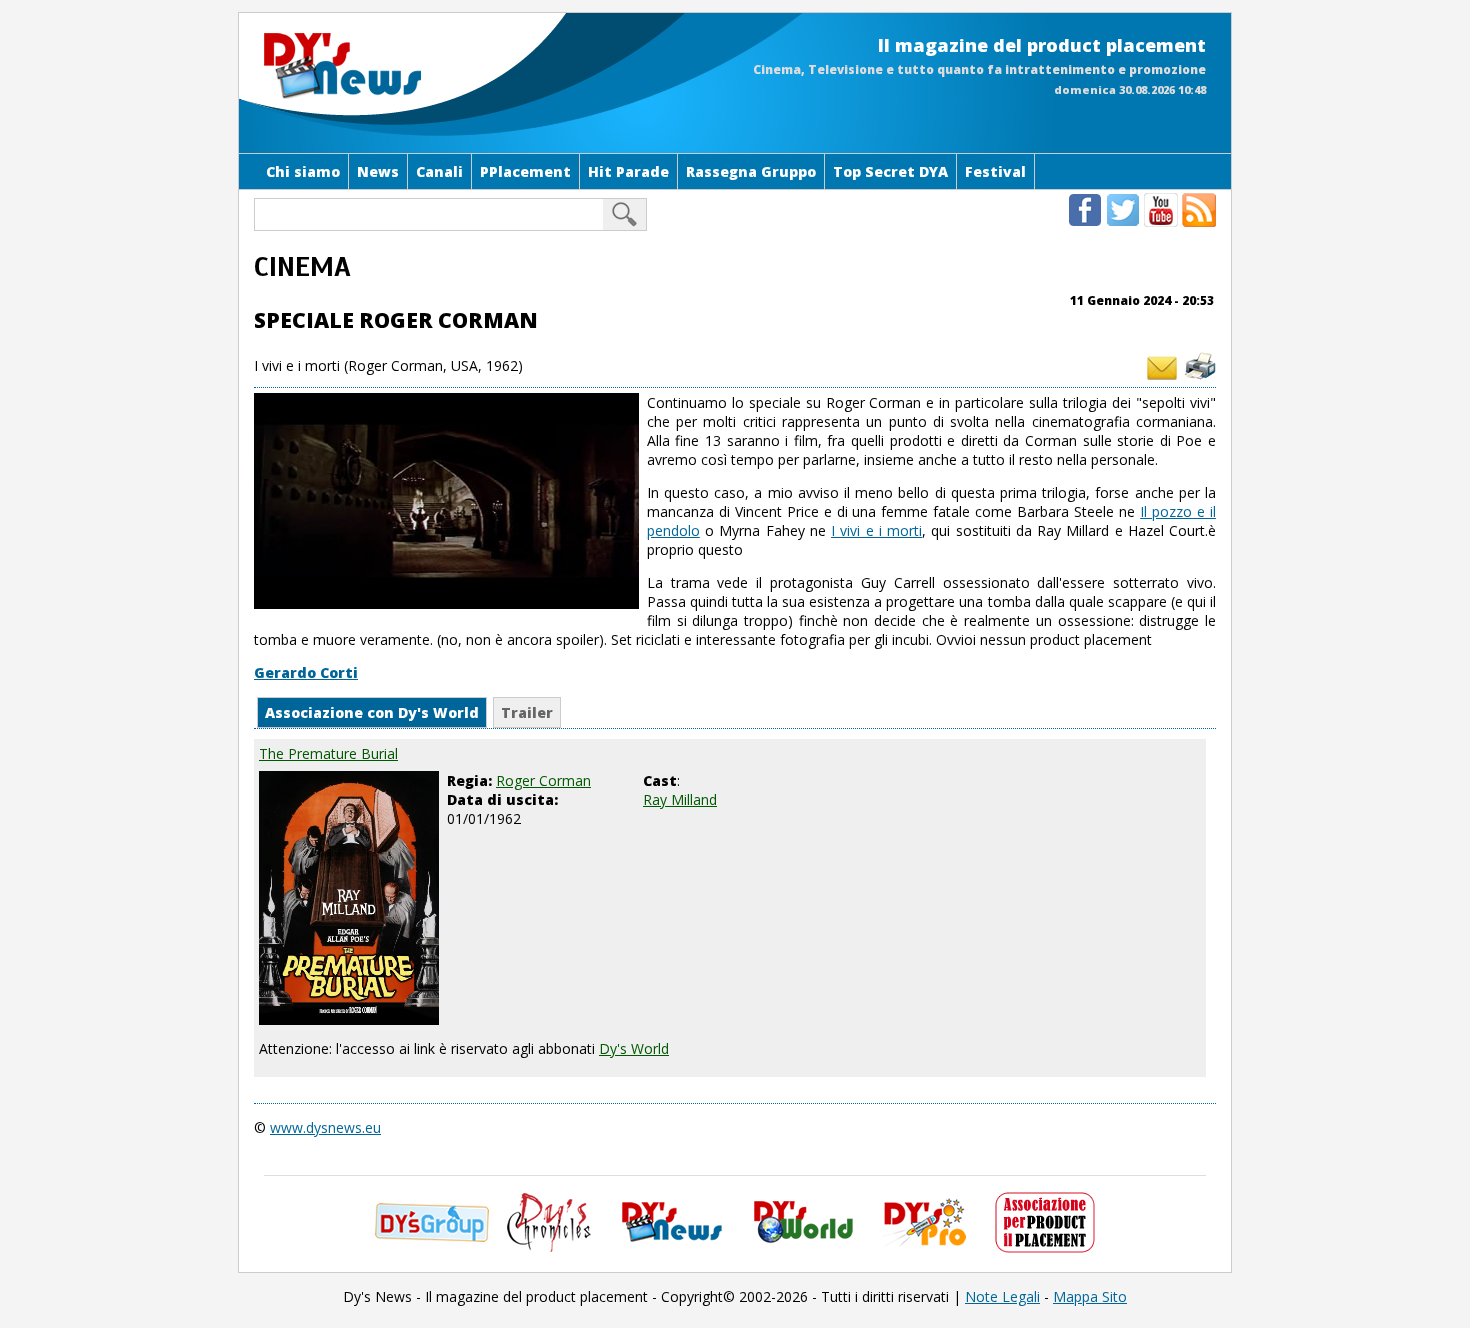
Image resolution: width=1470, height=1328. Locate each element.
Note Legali (1002, 1296)
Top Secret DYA (890, 171)
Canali (439, 171)
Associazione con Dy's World (372, 712)
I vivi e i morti (876, 530)
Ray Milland (680, 799)
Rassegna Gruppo (751, 171)
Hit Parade (628, 171)
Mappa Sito (1090, 1296)
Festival (995, 171)
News (378, 171)
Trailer (527, 712)
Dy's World (634, 1048)
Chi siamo (303, 171)
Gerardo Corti (306, 672)
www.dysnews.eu (325, 1127)
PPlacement (525, 171)
